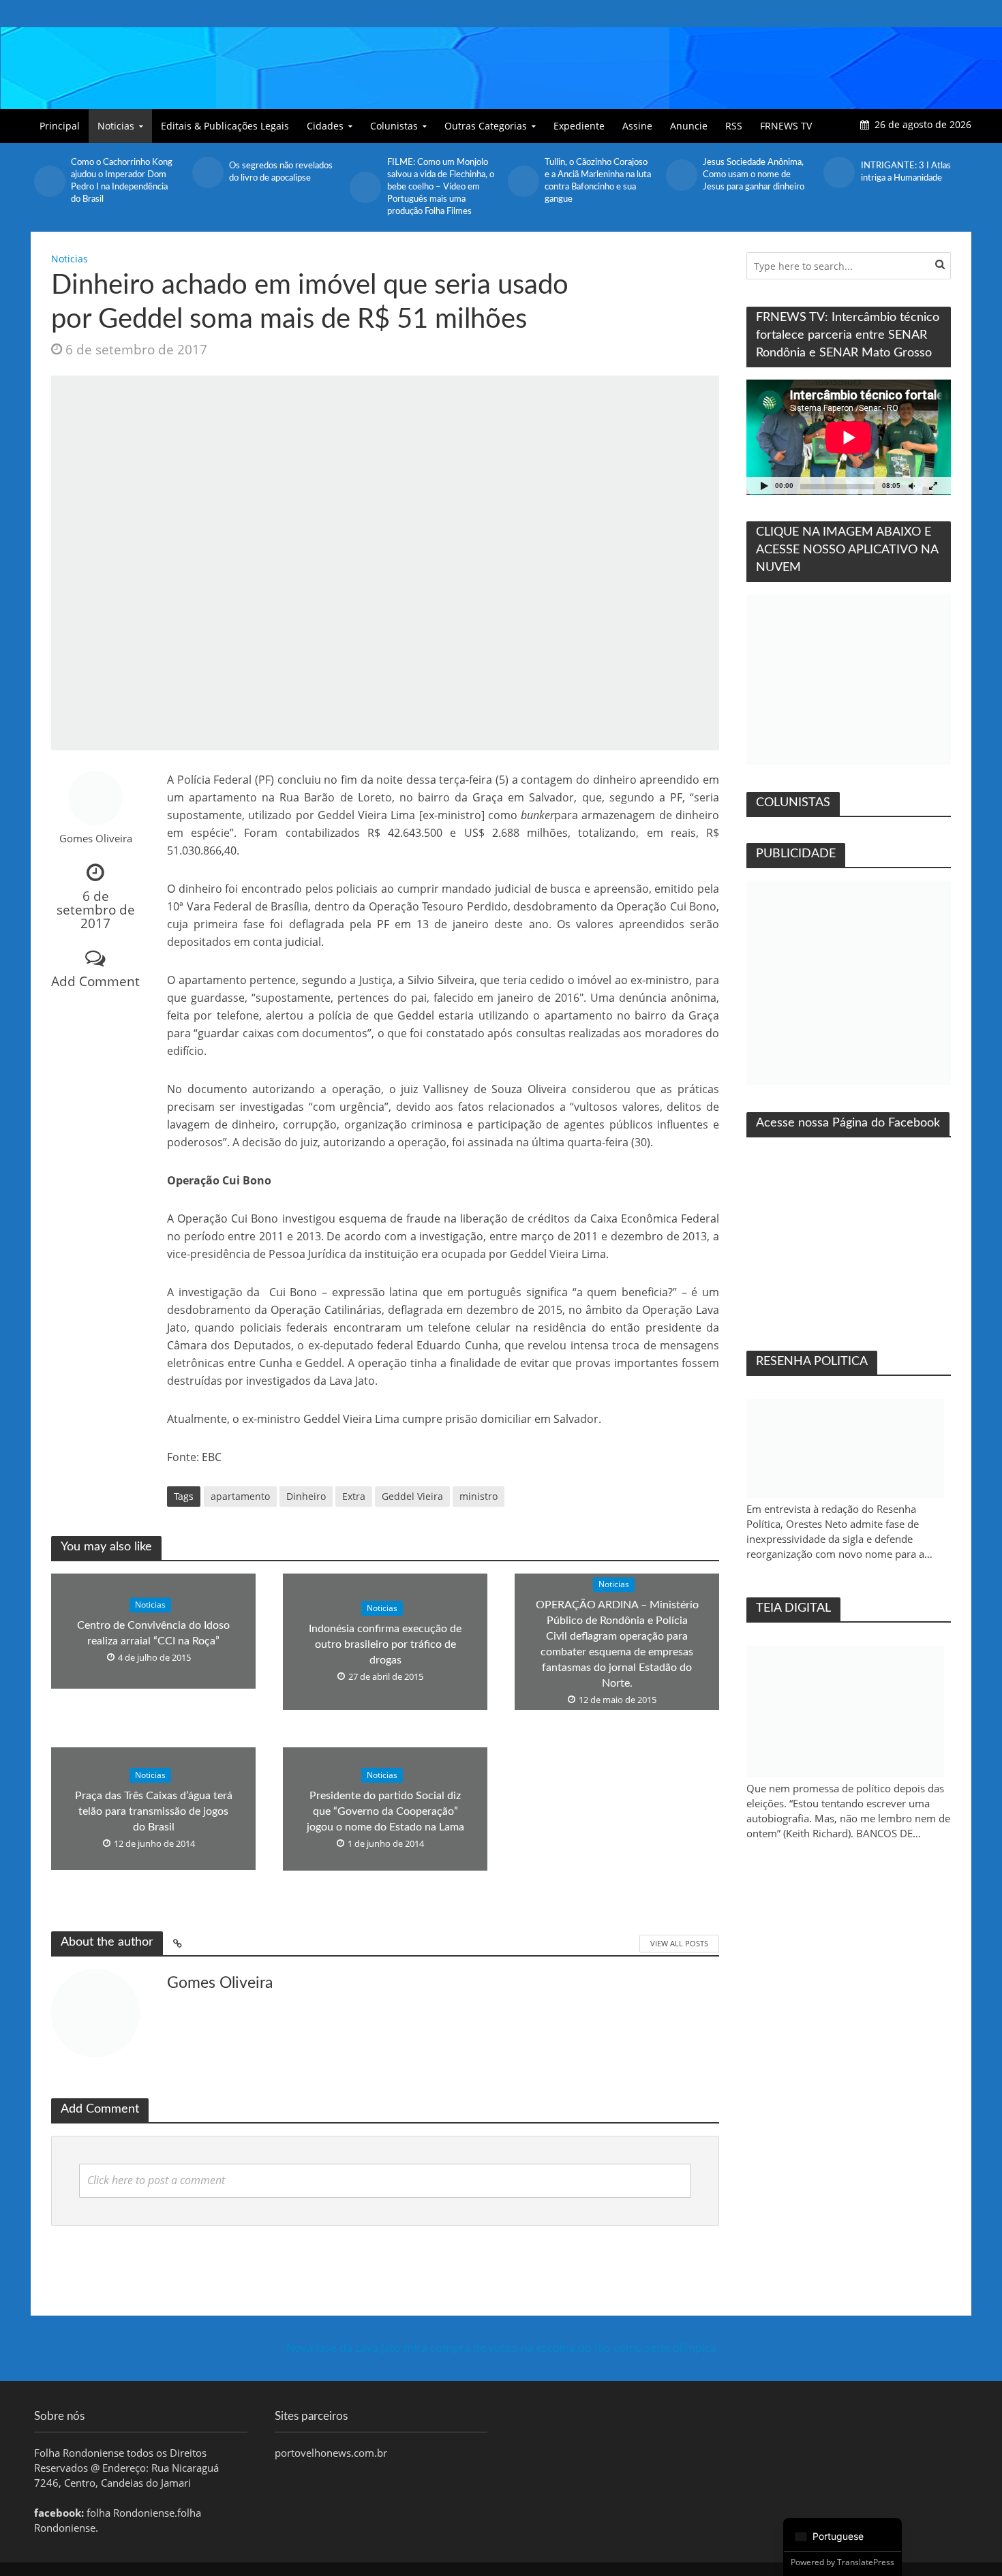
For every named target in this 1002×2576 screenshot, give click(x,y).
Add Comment (95, 981)
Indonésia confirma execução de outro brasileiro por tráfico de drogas (385, 1644)
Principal (60, 126)
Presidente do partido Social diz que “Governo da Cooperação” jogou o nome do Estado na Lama (385, 1811)
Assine (637, 126)
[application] (849, 437)
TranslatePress (866, 2562)
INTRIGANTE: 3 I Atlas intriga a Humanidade (906, 172)
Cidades (325, 126)
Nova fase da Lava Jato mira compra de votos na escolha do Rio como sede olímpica (501, 2348)
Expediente (579, 126)
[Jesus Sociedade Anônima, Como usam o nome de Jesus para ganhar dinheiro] (681, 175)
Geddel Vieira (412, 1496)
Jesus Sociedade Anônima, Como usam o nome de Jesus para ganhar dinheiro (754, 175)
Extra (354, 1496)
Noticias (116, 126)
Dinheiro (306, 1496)
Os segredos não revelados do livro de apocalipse (281, 172)
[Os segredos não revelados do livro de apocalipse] (207, 172)
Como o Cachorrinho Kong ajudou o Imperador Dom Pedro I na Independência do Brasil (122, 181)
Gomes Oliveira (96, 839)
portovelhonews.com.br (331, 2453)
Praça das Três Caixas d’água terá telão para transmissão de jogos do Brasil (154, 1811)
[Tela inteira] (933, 486)
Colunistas (394, 126)
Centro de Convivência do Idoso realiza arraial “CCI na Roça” (153, 1634)
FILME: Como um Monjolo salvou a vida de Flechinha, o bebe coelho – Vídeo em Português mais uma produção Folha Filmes (441, 187)
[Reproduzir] (764, 486)
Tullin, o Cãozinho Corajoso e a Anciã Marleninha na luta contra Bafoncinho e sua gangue (598, 181)
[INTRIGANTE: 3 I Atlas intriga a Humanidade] (838, 172)
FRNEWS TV (786, 126)
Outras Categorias (486, 126)
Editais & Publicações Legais (225, 126)
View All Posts (679, 1943)
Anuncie (689, 126)
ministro (479, 1496)
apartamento (240, 1496)
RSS (734, 126)
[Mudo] (911, 486)
